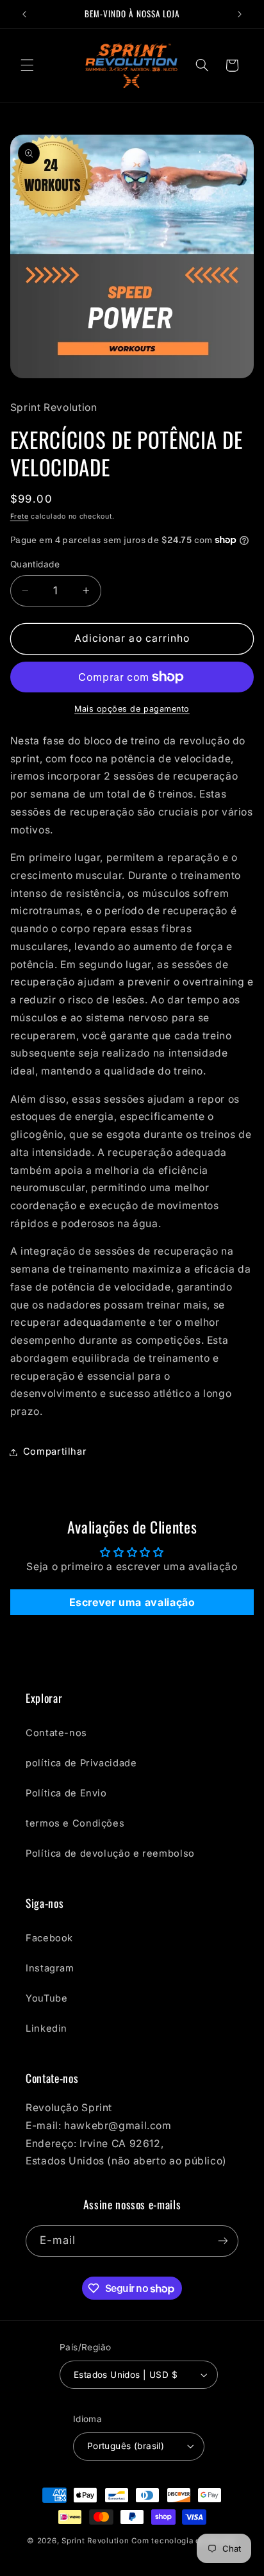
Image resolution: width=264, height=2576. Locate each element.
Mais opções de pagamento (132, 709)
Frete (20, 516)
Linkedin (46, 2028)
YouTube (46, 1998)
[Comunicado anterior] (24, 14)
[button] (27, 65)
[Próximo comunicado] (240, 14)
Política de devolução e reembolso (110, 1853)
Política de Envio (66, 1793)
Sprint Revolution (95, 2541)
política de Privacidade (81, 1763)
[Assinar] (223, 2241)
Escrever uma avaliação (132, 1602)
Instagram (50, 1968)
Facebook (49, 1938)
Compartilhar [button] (55, 1451)
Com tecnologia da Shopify (184, 2541)
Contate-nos (56, 1733)
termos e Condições (75, 1823)
